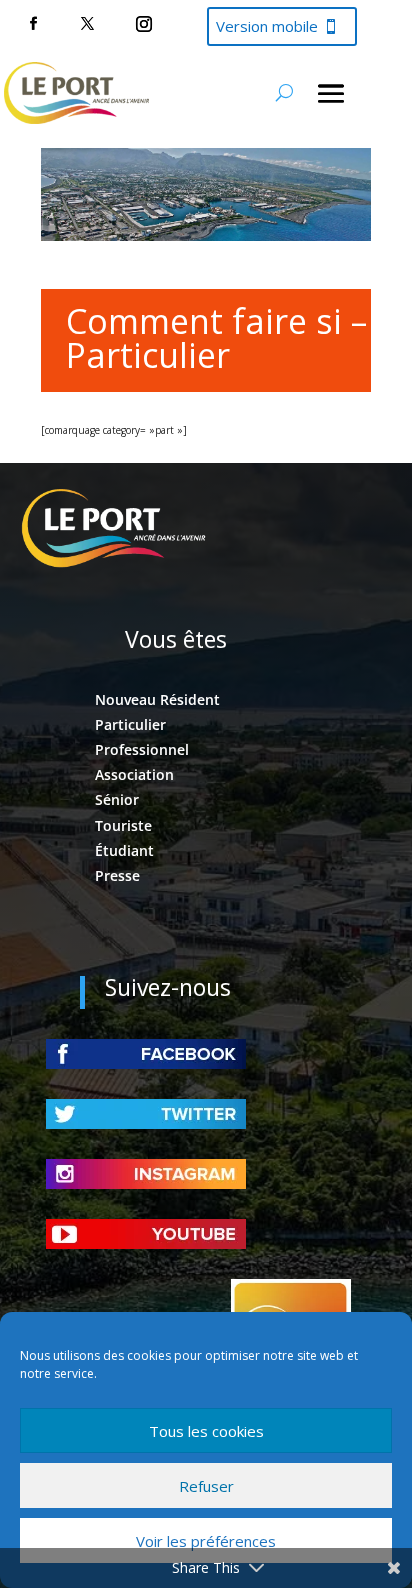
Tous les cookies (206, 1431)
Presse (117, 875)
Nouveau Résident (157, 699)
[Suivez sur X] (87, 24)
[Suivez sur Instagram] (144, 24)
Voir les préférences (206, 1541)
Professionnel (142, 749)
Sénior (117, 799)
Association (134, 774)
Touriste (123, 825)
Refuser (206, 1486)
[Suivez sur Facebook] (33, 24)
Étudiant (124, 850)
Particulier (130, 724)
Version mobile (267, 26)
